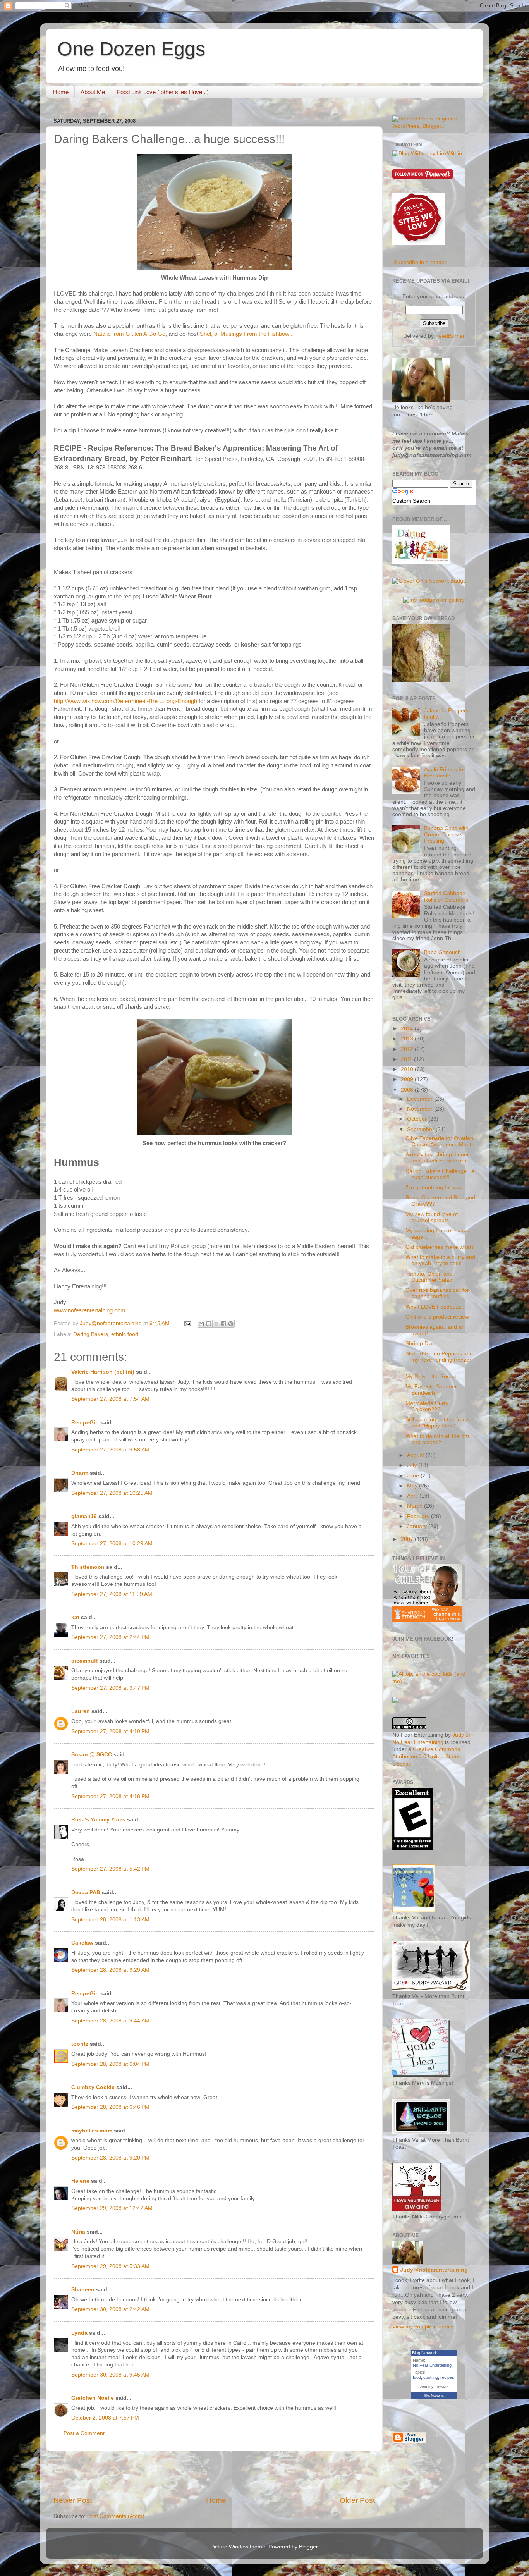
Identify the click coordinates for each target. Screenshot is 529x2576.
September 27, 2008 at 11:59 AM (112, 1594)
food (417, 2377)
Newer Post (73, 2500)
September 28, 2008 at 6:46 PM (110, 2107)
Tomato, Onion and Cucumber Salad (429, 1277)
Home (61, 92)
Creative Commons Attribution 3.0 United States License (427, 1757)
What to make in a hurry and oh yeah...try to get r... (440, 1260)
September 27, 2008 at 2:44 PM (110, 1637)
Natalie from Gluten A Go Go (129, 334)
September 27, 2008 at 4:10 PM (110, 1731)
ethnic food (125, 1334)
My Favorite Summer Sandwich (431, 1390)
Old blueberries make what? (440, 1247)
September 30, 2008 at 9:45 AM (110, 2375)
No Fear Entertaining (432, 2365)
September (421, 1129)
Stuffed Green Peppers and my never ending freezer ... (439, 1360)
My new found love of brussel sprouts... (432, 1217)
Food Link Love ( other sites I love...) (163, 92)
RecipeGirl (85, 1423)
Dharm (80, 1473)
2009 (408, 1079)
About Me (93, 92)
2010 (408, 1069)
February (419, 1516)
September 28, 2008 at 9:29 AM (110, 1970)
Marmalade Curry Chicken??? (427, 1406)
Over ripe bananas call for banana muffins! (437, 1293)
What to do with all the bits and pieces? (438, 1439)
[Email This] (201, 1324)
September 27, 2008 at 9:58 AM (110, 1450)
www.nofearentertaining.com (90, 1310)
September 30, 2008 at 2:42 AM (110, 2309)
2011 (407, 1059)
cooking (431, 2377)
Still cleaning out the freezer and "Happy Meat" (440, 1423)
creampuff (85, 1661)
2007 (408, 1539)
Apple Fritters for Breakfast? (445, 773)
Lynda (79, 2333)
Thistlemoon (88, 1567)
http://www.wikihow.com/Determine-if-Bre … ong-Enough (125, 701)
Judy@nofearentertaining (434, 2270)
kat (75, 1617)
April (413, 1496)
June (414, 1476)
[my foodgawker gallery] (434, 600)
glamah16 (84, 1516)
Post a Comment (84, 2433)
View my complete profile (423, 2327)
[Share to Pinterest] (231, 1324)
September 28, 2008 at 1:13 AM (110, 1920)
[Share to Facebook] (223, 1324)
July (413, 1465)
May (413, 1486)
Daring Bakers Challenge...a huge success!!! (440, 1174)
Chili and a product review (437, 1317)
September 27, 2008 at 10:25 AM (112, 1493)
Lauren (81, 1711)
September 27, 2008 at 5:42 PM (110, 1869)
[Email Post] (187, 1323)
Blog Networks (434, 2396)
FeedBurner (450, 336)
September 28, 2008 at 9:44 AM (110, 2021)
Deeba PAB (86, 1892)
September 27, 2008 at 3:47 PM (110, 1688)
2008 (408, 1090)
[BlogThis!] (209, 1324)
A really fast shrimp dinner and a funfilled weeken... (438, 1158)
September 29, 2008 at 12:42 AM (112, 2208)
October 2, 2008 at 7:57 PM (105, 2418)
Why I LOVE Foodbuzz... (436, 1307)
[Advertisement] (214, 2473)
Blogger (308, 2547)
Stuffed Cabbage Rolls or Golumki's (446, 897)
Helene (80, 2181)
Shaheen (83, 2290)
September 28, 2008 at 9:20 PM (110, 2158)
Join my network (434, 2386)
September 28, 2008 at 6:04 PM (110, 2064)
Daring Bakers (91, 1334)
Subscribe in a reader (420, 262)
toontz (80, 2044)
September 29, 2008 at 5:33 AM (110, 2266)
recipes (447, 2377)
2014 (408, 1029)
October (418, 1119)
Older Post (357, 2500)
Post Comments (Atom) (116, 2516)
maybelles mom (92, 2131)
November (421, 1109)
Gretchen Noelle (93, 2398)
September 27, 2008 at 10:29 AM (112, 1543)
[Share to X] (216, 1324)
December (421, 1099)
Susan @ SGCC (92, 1755)
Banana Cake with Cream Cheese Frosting (446, 835)
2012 (408, 1049)
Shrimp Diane (422, 1344)
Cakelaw (82, 1943)
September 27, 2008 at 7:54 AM (110, 1399)
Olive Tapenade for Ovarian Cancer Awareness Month (440, 1141)
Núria (78, 2232)
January (418, 1526)
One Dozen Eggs (131, 49)
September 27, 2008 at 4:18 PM (110, 1796)
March (416, 1506)
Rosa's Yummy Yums (98, 1820)
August (416, 1455)
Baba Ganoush (442, 952)
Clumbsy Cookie (93, 2087)
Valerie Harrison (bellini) (103, 1372)
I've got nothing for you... (436, 1187)
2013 (408, 1039)
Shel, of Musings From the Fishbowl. (246, 334)
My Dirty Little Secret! (432, 1377)
